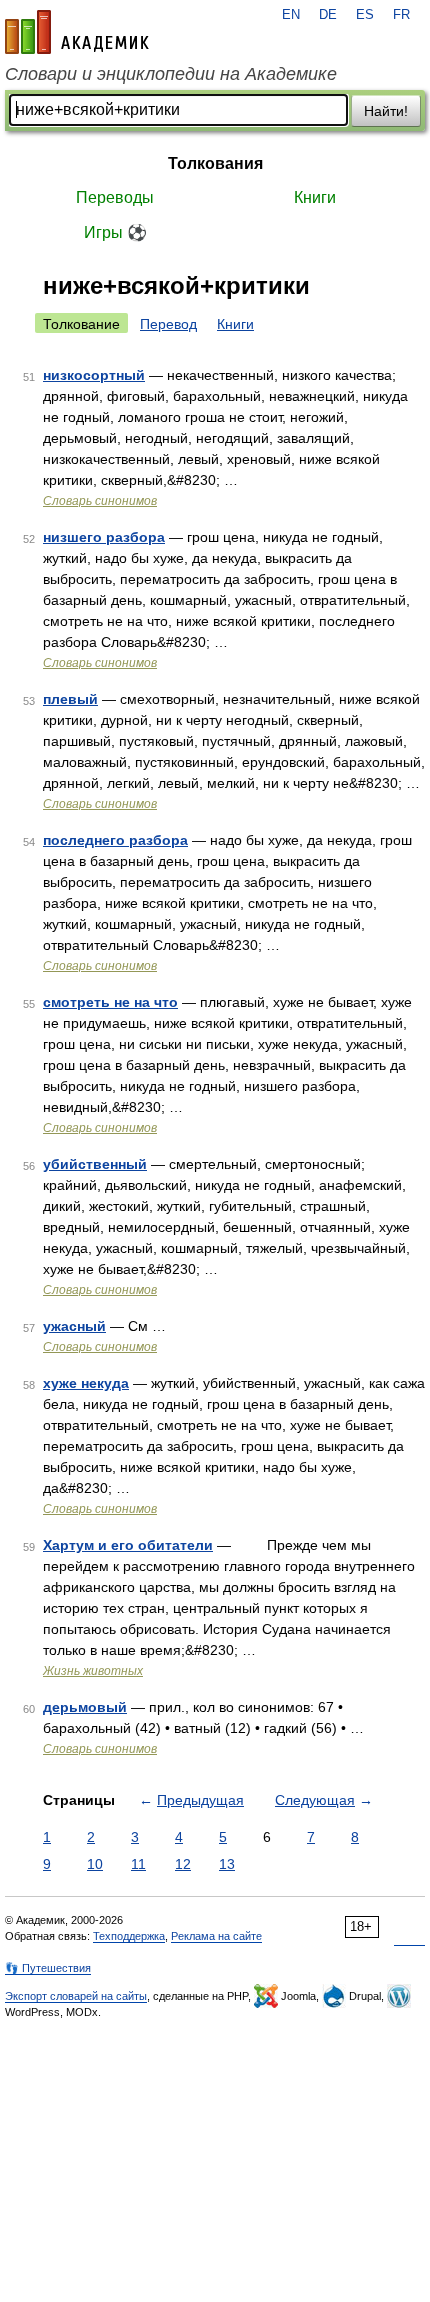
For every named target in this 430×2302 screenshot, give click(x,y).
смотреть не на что (110, 1002)
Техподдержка (129, 1936)
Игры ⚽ (115, 232)
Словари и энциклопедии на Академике (171, 74)
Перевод (168, 324)
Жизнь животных (93, 1671)
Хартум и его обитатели (128, 1545)
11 (138, 1864)
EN (291, 15)
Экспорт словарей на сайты (76, 1996)
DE (328, 15)
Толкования (215, 163)
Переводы (115, 197)
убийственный (95, 1164)
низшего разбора (104, 537)
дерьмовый (85, 1707)
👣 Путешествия (48, 1968)
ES (365, 15)
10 (95, 1864)
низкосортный (94, 375)
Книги (315, 197)
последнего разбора (115, 840)
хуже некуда (86, 1383)
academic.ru (77, 32)
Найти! (386, 111)
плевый (70, 699)
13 (227, 1864)
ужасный (74, 1326)
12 (183, 1864)
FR (401, 15)
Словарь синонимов (100, 501)
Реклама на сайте (216, 1936)
